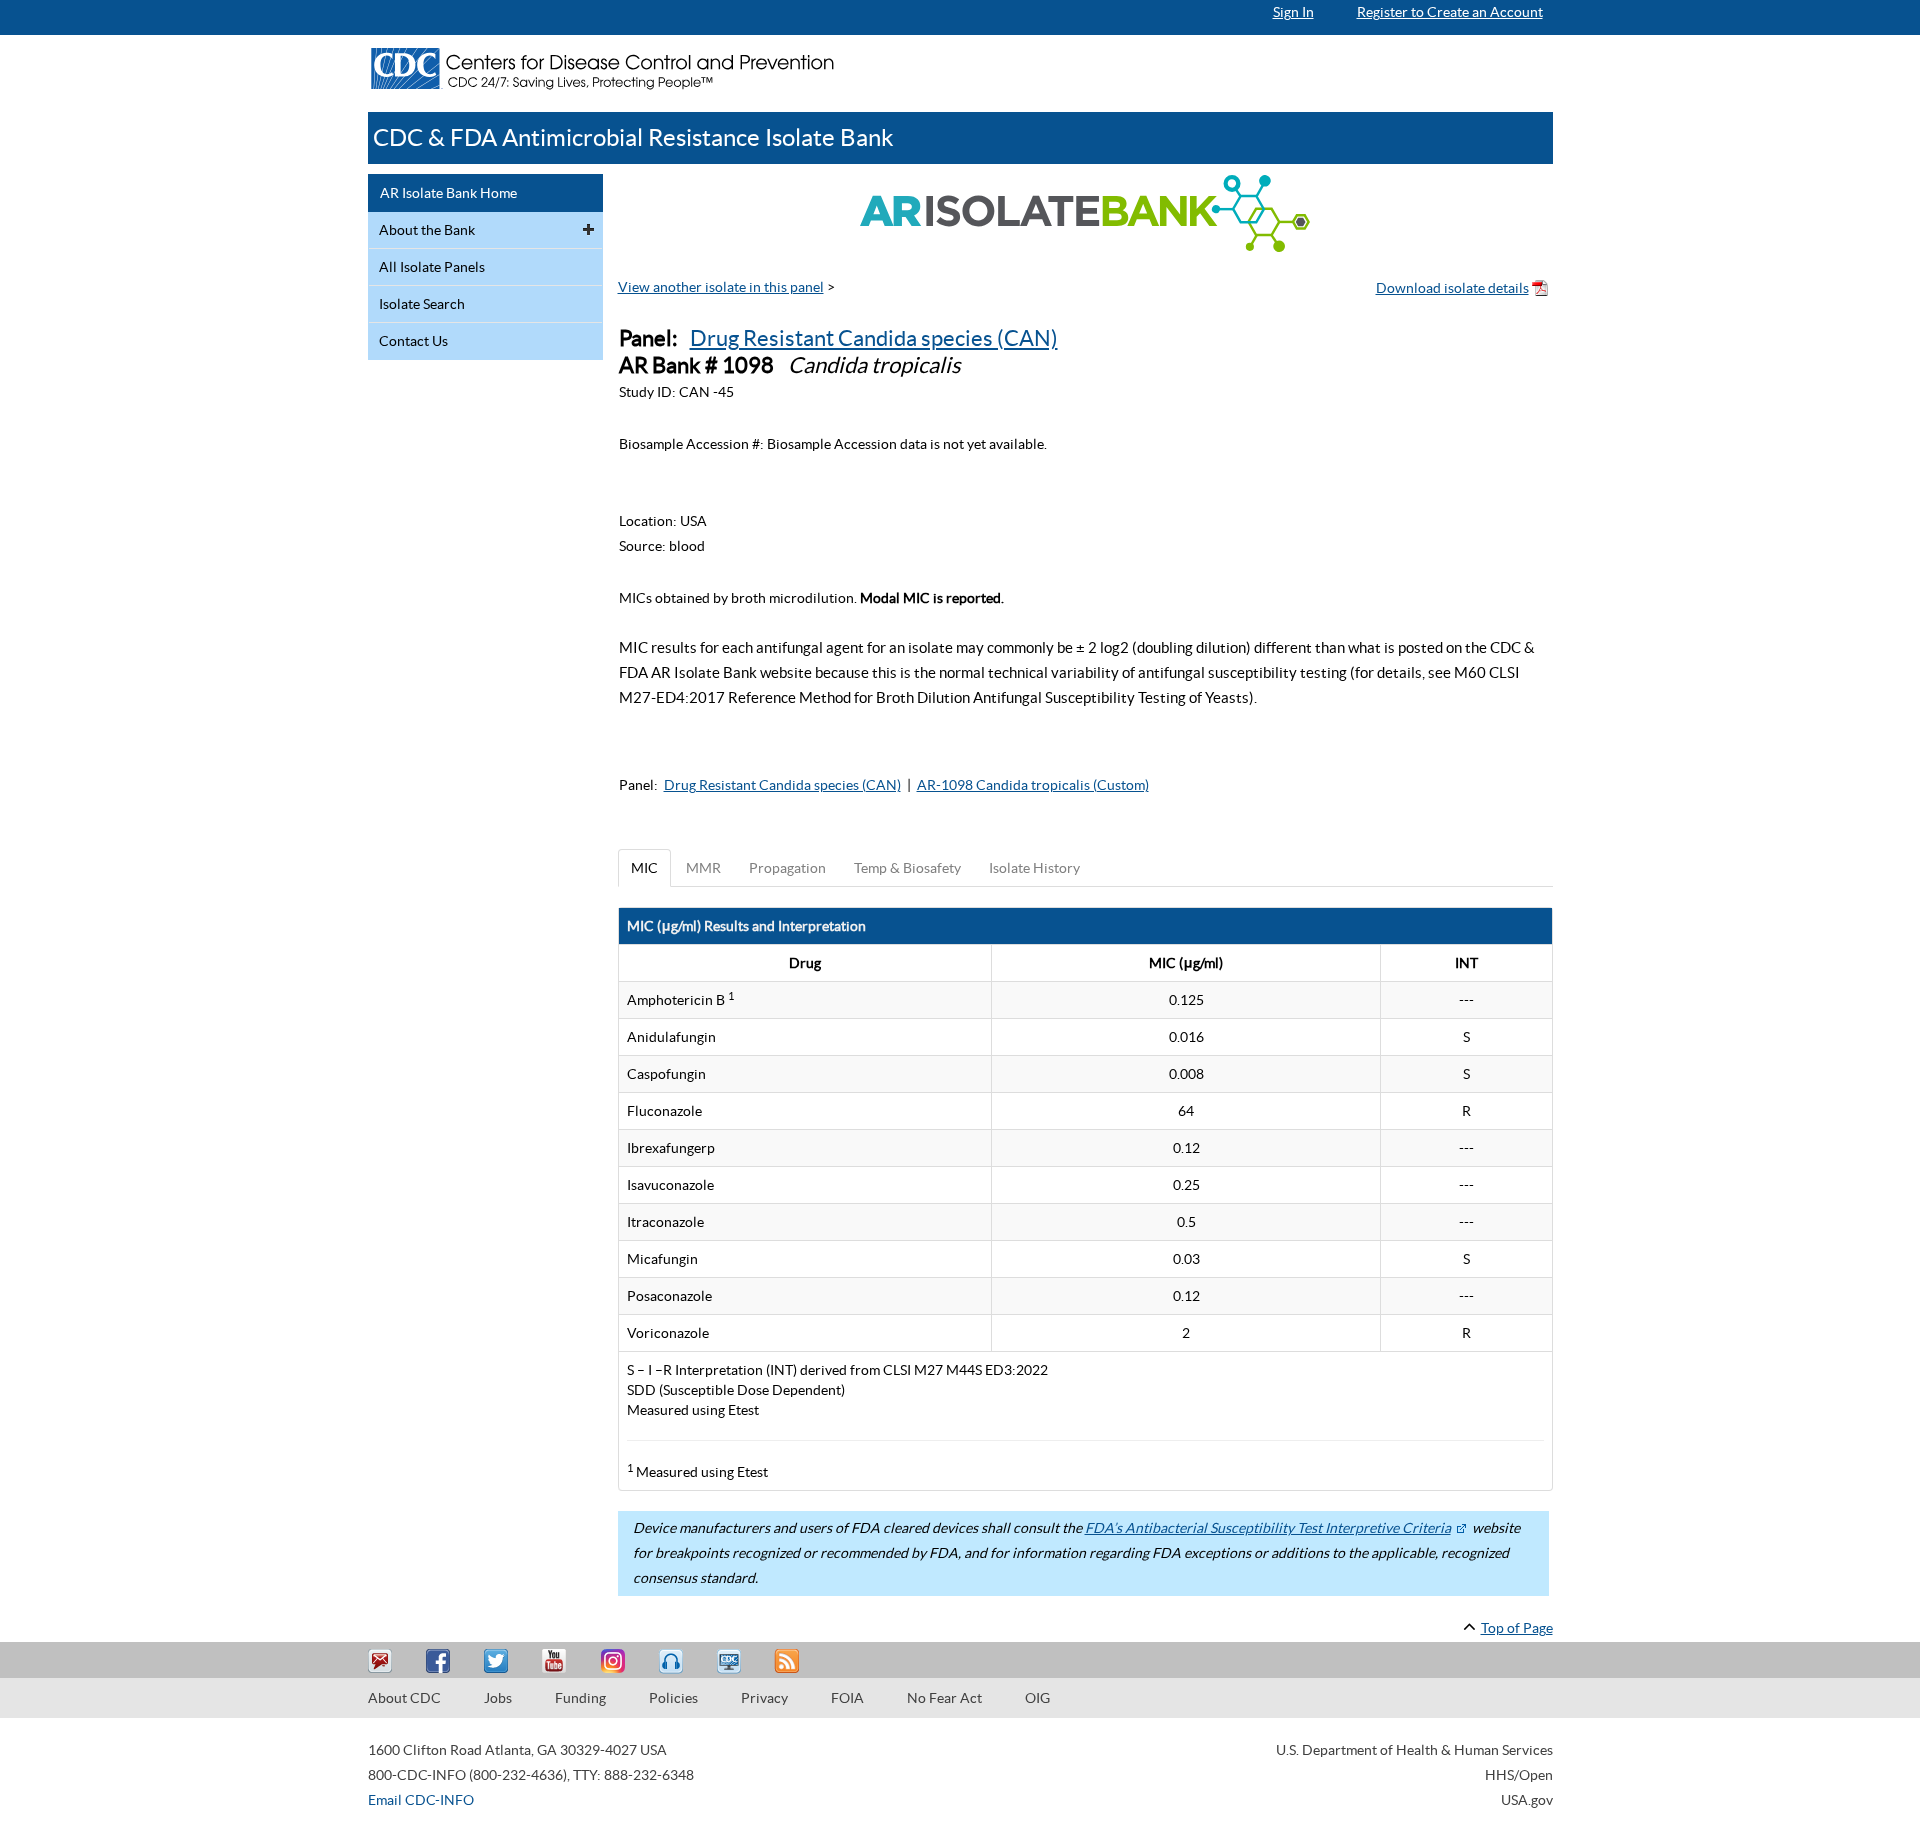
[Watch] (731, 1661)
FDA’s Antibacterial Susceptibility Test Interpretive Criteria (1268, 1528)
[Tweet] (499, 1661)
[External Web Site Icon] (1461, 1528)
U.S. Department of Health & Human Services (1414, 1750)
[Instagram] (615, 1661)
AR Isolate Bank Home (448, 193)
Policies (673, 1698)
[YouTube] (557, 1661)
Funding (580, 1698)
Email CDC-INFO (421, 1800)
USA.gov (1527, 1800)
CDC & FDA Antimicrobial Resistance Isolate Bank (633, 137)
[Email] (383, 1661)
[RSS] (789, 1661)
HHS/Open (1519, 1775)
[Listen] (673, 1661)
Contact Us (413, 341)
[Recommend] (441, 1661)
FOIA (847, 1698)
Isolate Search (422, 304)
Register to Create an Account (1450, 12)
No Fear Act (944, 1698)
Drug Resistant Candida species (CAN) (874, 338)
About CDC (404, 1698)
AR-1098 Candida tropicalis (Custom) (1033, 785)
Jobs (498, 1698)
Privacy (764, 1698)
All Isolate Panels (432, 267)
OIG (1037, 1698)
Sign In (1293, 12)
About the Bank (427, 230)
